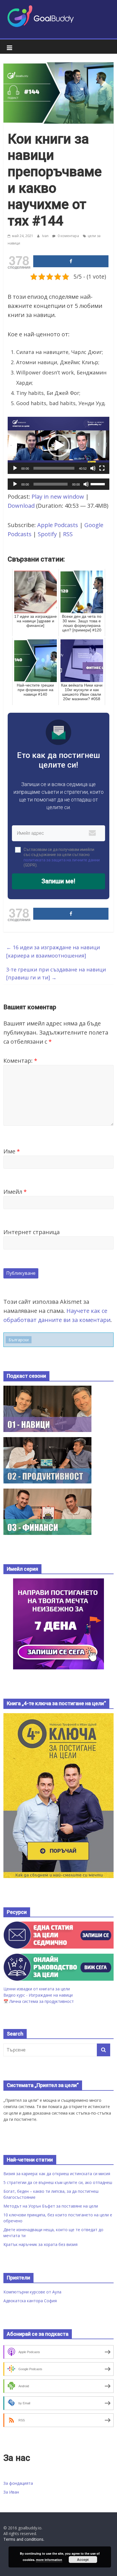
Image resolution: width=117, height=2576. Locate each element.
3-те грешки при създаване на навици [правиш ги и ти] (56, 974)
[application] (58, 445)
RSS (68, 534)
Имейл (15, 1192)
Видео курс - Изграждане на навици (38, 1995)
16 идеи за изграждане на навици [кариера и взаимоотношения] (53, 951)
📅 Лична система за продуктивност (39, 2001)
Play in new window (58, 497)
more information (49, 2560)
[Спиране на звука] (93, 468)
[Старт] (15, 468)
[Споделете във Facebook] (71, 261)
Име (12, 1151)
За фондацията (18, 2483)
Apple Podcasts (58, 525)
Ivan (46, 236)
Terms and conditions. (24, 2539)
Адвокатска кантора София (30, 2301)
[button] (58, 445)
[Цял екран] (102, 468)
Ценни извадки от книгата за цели (37, 1989)
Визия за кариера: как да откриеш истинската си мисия (57, 2174)
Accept (83, 2560)
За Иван (11, 2492)
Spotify (47, 534)
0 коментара (68, 236)
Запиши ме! (58, 881)
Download (21, 506)
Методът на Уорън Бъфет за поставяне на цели (51, 2206)
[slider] (54, 468)
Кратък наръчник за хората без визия (40, 2244)
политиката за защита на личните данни (62, 860)
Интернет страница (32, 1232)
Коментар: (20, 1061)
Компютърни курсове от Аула (32, 2292)
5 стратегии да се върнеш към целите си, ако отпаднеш (58, 2182)
